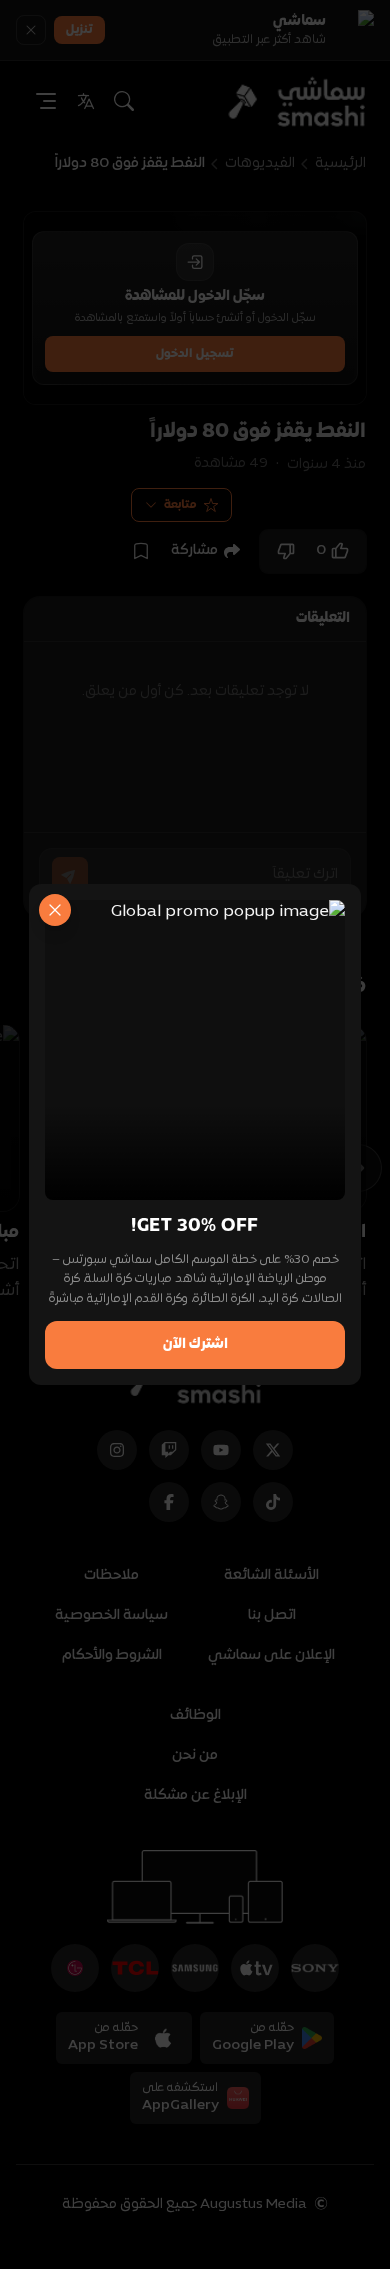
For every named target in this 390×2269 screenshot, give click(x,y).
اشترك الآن (195, 1344)
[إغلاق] (55, 910)
